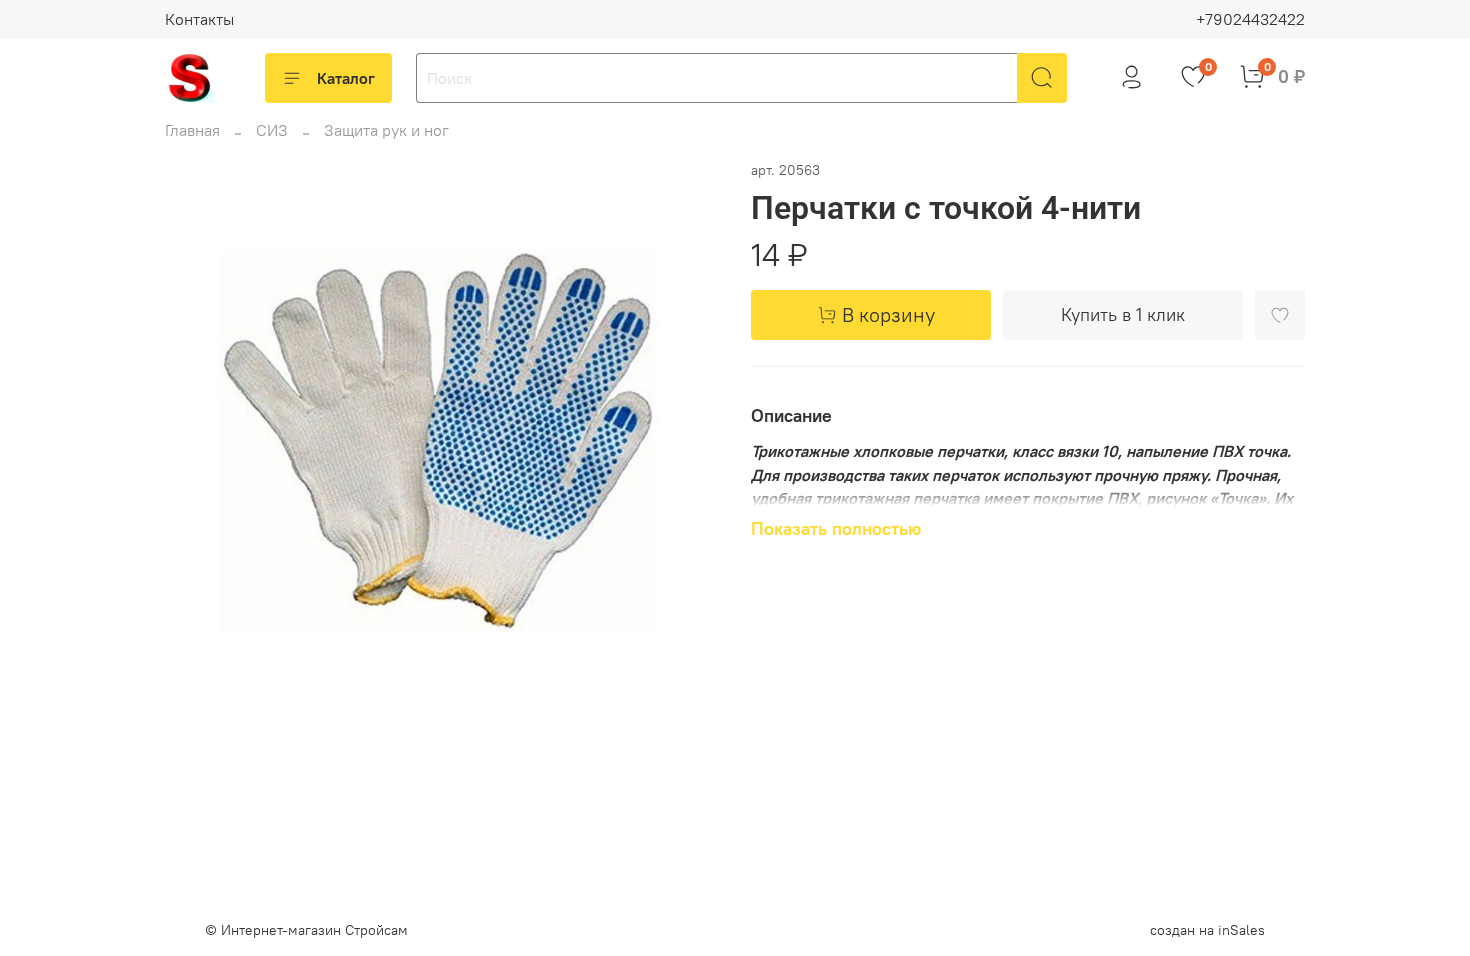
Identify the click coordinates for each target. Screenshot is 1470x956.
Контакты (199, 19)
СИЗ (272, 130)
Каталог (346, 78)
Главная (192, 130)
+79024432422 (1250, 19)
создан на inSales (1207, 930)
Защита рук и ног (386, 130)
